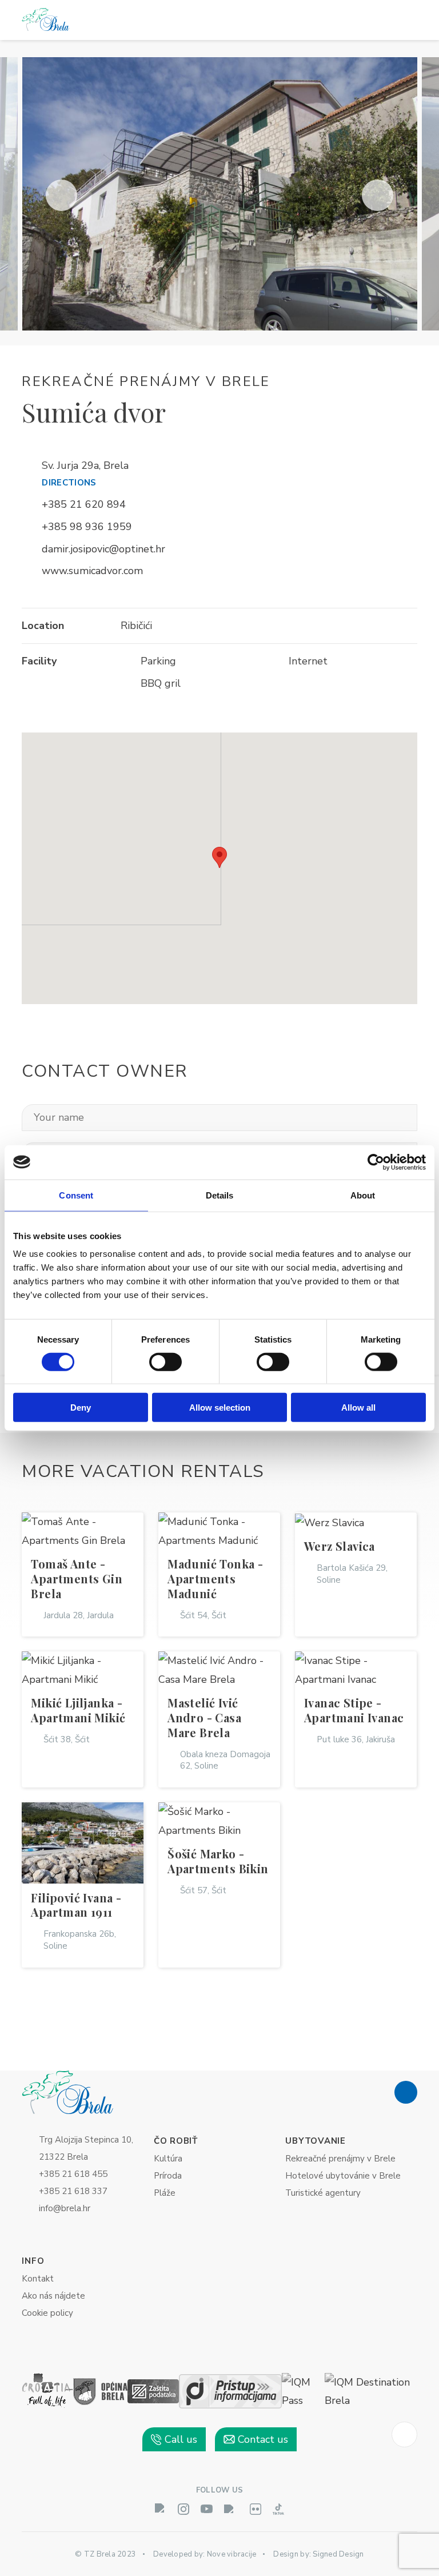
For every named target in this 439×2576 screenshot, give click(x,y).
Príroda (168, 2176)
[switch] (165, 1361)
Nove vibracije (232, 2554)
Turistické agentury (323, 2193)
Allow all (358, 1408)
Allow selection (220, 1408)
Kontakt (38, 2279)
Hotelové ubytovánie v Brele (343, 2176)
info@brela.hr (65, 2208)
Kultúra (168, 2159)
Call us (179, 2439)
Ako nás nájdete (53, 2296)
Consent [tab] (76, 1195)
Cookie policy (47, 2313)
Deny (81, 1408)
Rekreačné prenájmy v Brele (340, 2159)
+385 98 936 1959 (87, 527)
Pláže (165, 2193)
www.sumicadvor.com (92, 571)
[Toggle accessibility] (404, 2434)
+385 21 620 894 (84, 504)
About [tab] (363, 1195)
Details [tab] (220, 1195)
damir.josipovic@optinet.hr (103, 549)
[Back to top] (406, 2092)
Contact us (262, 2439)
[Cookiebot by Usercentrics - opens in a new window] (376, 1162)
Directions (69, 483)
